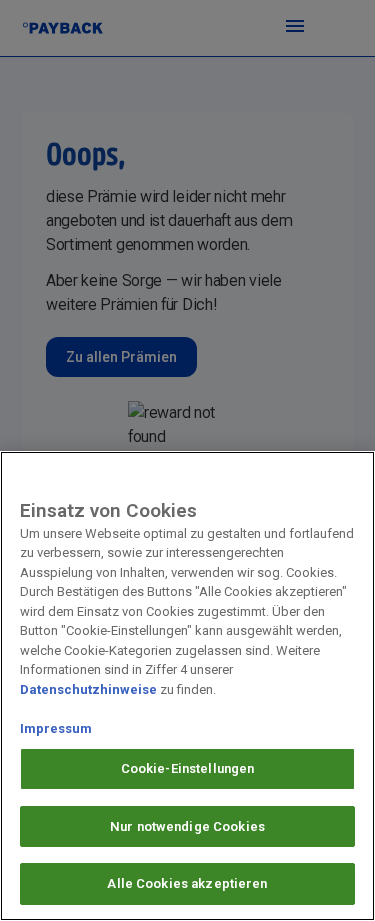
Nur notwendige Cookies (187, 826)
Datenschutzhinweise (88, 689)
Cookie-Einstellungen (188, 768)
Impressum (56, 728)
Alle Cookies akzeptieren (187, 883)
